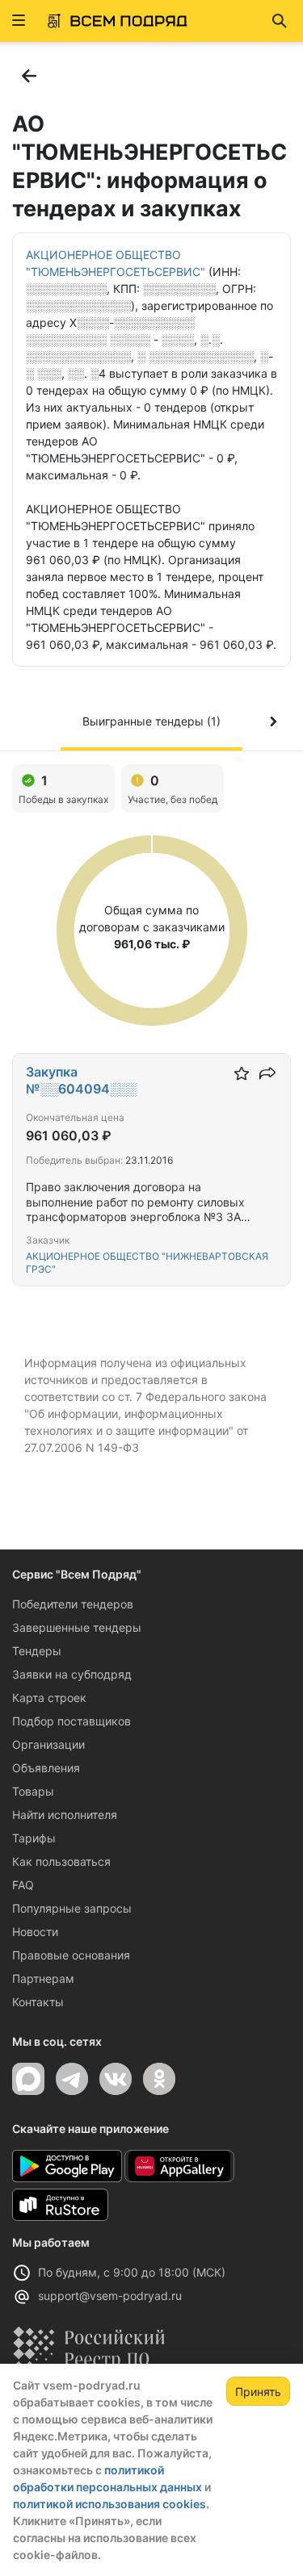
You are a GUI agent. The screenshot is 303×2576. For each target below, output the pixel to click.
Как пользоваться (61, 1861)
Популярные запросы (72, 1908)
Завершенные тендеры (77, 1627)
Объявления (46, 1768)
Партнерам (43, 1978)
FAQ (23, 1885)
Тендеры (37, 1651)
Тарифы (34, 1838)
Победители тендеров (73, 1604)
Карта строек (49, 1698)
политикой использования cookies (109, 2504)
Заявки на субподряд (72, 1674)
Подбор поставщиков (72, 1721)
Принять (258, 2392)
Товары (33, 1791)
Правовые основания (71, 1955)
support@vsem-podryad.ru (110, 2296)
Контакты (38, 2002)
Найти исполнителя (65, 1815)
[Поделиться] (267, 1073)
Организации (48, 1744)
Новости (35, 1932)
